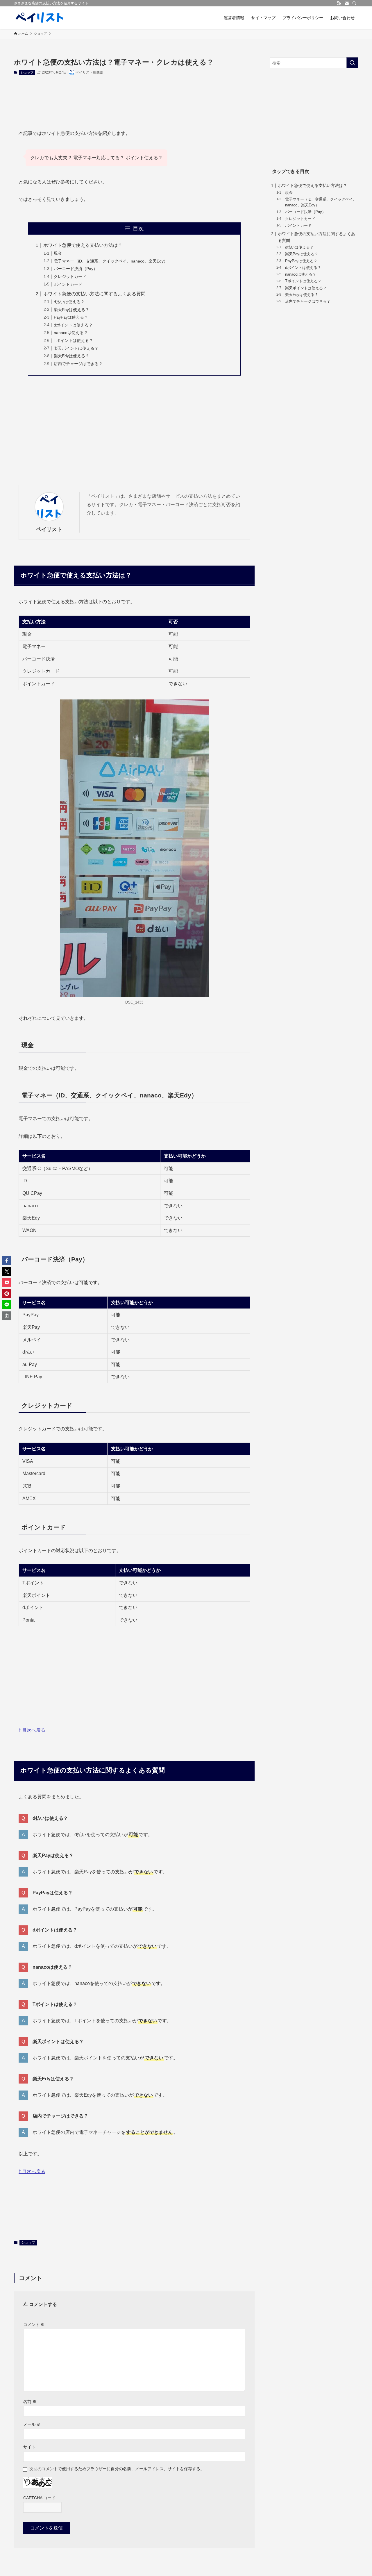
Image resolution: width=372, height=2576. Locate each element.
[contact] (347, 3)
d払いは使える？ (69, 302)
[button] (7, 1261)
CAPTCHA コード (39, 2498)
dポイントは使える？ (73, 325)
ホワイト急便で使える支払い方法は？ (83, 245)
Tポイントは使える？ (73, 340)
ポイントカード (68, 284)
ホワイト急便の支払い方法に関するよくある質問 (94, 294)
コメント (34, 2325)
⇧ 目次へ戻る (32, 1730)
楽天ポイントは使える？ (76, 348)
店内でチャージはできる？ (78, 364)
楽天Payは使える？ (71, 310)
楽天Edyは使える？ (71, 356)
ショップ (27, 72)
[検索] (354, 3)
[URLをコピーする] (7, 1316)
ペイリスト (49, 529)
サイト (29, 2447)
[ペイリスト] (40, 18)
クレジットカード (70, 276)
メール (32, 2424)
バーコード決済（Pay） (76, 269)
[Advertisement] (134, 98)
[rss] (339, 3)
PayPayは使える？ (71, 317)
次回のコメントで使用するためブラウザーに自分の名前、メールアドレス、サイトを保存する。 (117, 2469)
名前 (30, 2402)
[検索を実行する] (352, 63)
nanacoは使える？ (71, 333)
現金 (58, 253)
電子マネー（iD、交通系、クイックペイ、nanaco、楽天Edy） (111, 261)
